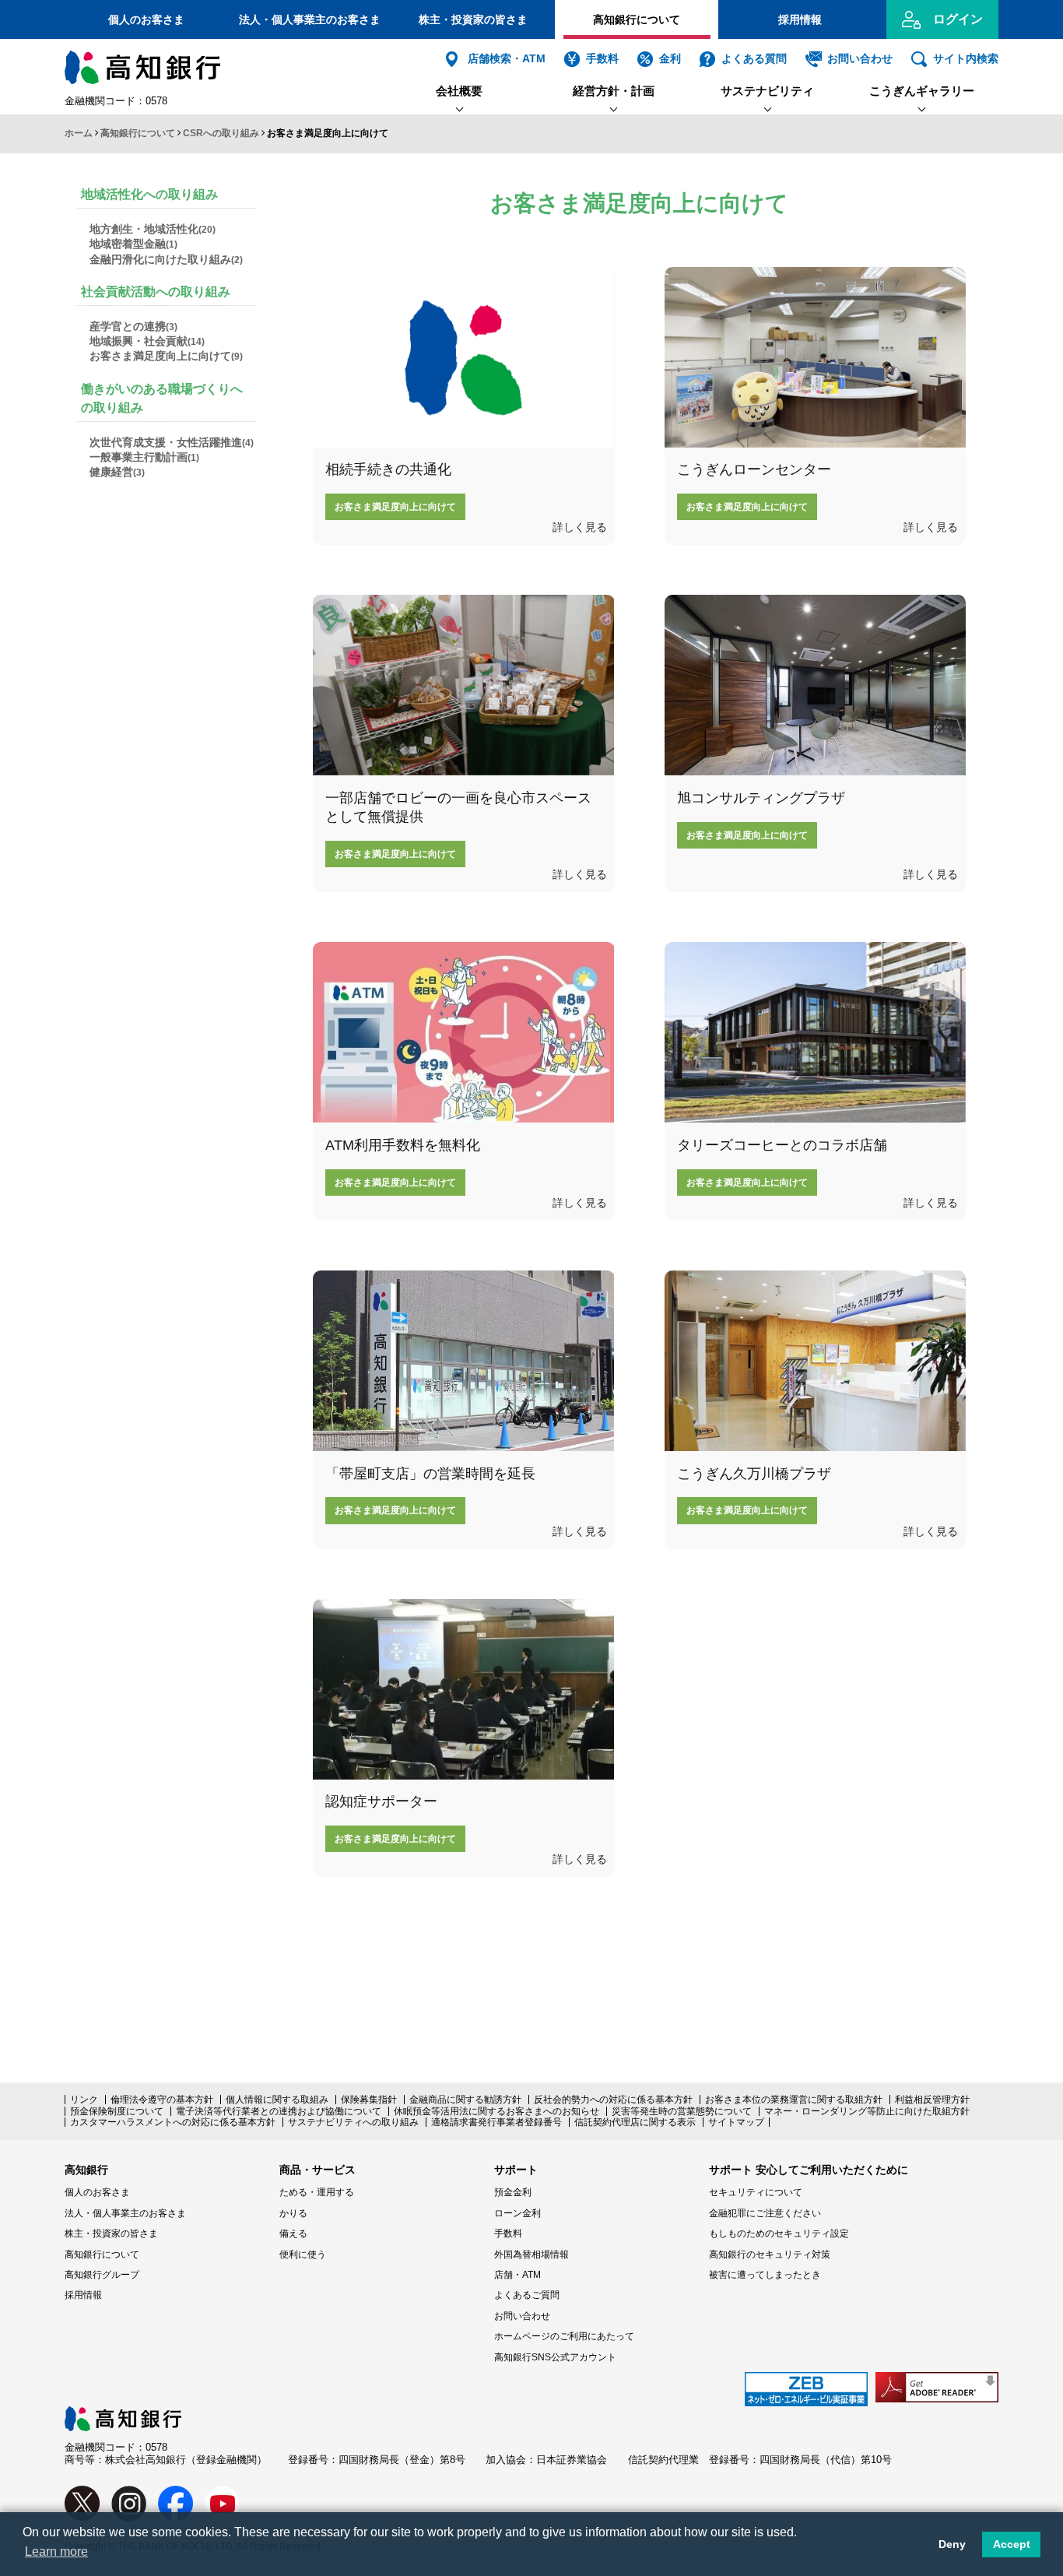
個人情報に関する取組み (277, 2100)
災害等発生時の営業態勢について (682, 2111)
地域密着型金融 (133, 244)
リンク (84, 2100)
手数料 (602, 59)
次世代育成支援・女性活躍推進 (172, 442)
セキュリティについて (756, 2192)
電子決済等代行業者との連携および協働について (279, 2111)
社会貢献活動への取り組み (156, 292)
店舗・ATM (517, 2275)
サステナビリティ (767, 91)
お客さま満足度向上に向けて (166, 356)
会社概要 (459, 91)
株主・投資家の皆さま (473, 19)
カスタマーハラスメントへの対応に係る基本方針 (173, 2122)
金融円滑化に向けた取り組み (166, 259)
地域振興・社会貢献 (147, 341)
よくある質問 (754, 59)
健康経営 (117, 472)
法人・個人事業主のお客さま (310, 19)
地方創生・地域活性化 (153, 229)
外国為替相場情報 (531, 2254)
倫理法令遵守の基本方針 (162, 2100)
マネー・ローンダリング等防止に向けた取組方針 (867, 2111)
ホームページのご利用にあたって (564, 2336)
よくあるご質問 (527, 2295)
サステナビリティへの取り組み (353, 2122)
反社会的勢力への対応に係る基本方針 (613, 2100)
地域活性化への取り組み (149, 194)
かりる (293, 2213)
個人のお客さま (146, 19)
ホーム (79, 133)
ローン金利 (517, 2213)
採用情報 (800, 19)
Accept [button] (1012, 2544)
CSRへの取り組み (221, 133)
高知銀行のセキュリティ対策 (770, 2254)
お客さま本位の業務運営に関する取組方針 (794, 2100)
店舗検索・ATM (507, 59)
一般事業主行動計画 (144, 457)
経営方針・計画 (614, 91)
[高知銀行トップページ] (123, 2414)
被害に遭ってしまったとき (765, 2275)
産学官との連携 (133, 326)
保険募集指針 (369, 2100)
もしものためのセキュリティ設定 (779, 2233)
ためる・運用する (317, 2192)
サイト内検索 (966, 59)
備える (293, 2233)
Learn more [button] (56, 2551)
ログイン (958, 19)
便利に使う (303, 2254)
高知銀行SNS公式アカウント (555, 2357)
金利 (670, 59)
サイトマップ (736, 2122)
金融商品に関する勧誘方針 (465, 2100)
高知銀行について (637, 19)
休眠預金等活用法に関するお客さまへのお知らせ (496, 2111)
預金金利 (513, 2192)
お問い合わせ (860, 59)
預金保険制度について (117, 2111)
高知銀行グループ (102, 2275)
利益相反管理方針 (932, 2100)
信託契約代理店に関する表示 (635, 2122)
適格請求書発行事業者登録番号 (496, 2122)
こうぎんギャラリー (922, 91)
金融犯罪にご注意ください (765, 2213)
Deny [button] (952, 2544)
